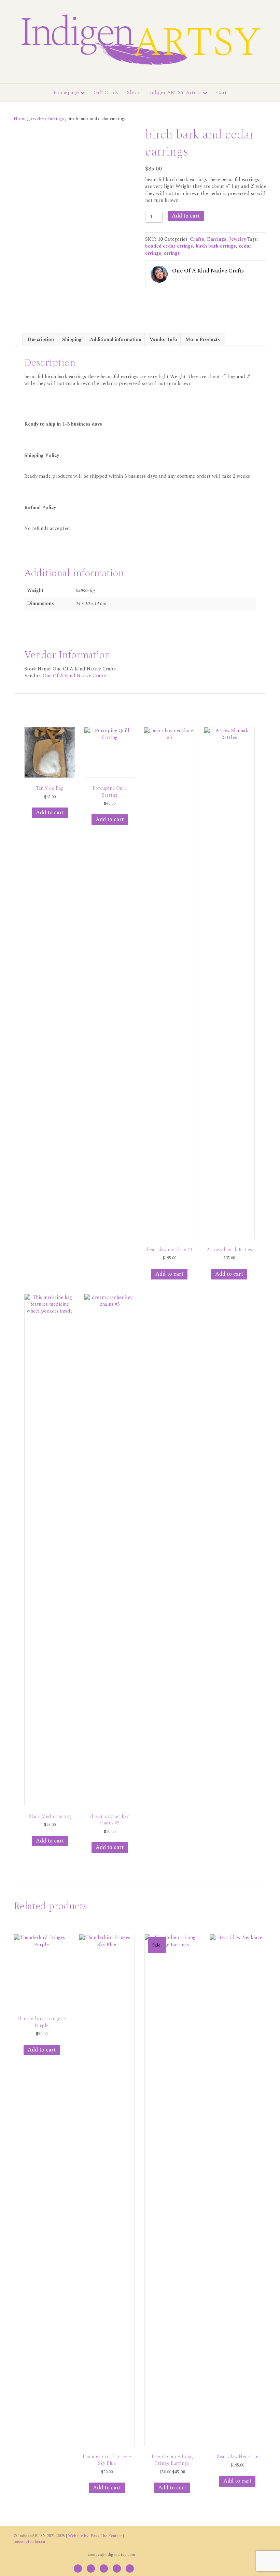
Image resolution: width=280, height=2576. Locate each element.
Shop (133, 92)
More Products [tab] (203, 339)
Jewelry (37, 119)
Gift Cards (106, 92)
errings (172, 253)
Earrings (56, 119)
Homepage (66, 92)
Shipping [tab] (72, 339)
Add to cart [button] (50, 813)
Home (20, 119)
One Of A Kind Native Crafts (74, 676)
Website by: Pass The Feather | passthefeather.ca (69, 2539)
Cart (221, 92)
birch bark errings (216, 246)
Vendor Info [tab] (163, 339)
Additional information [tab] (116, 339)
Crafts (197, 239)
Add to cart (186, 216)
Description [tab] (41, 339)
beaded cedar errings (169, 246)
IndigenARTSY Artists (175, 92)
